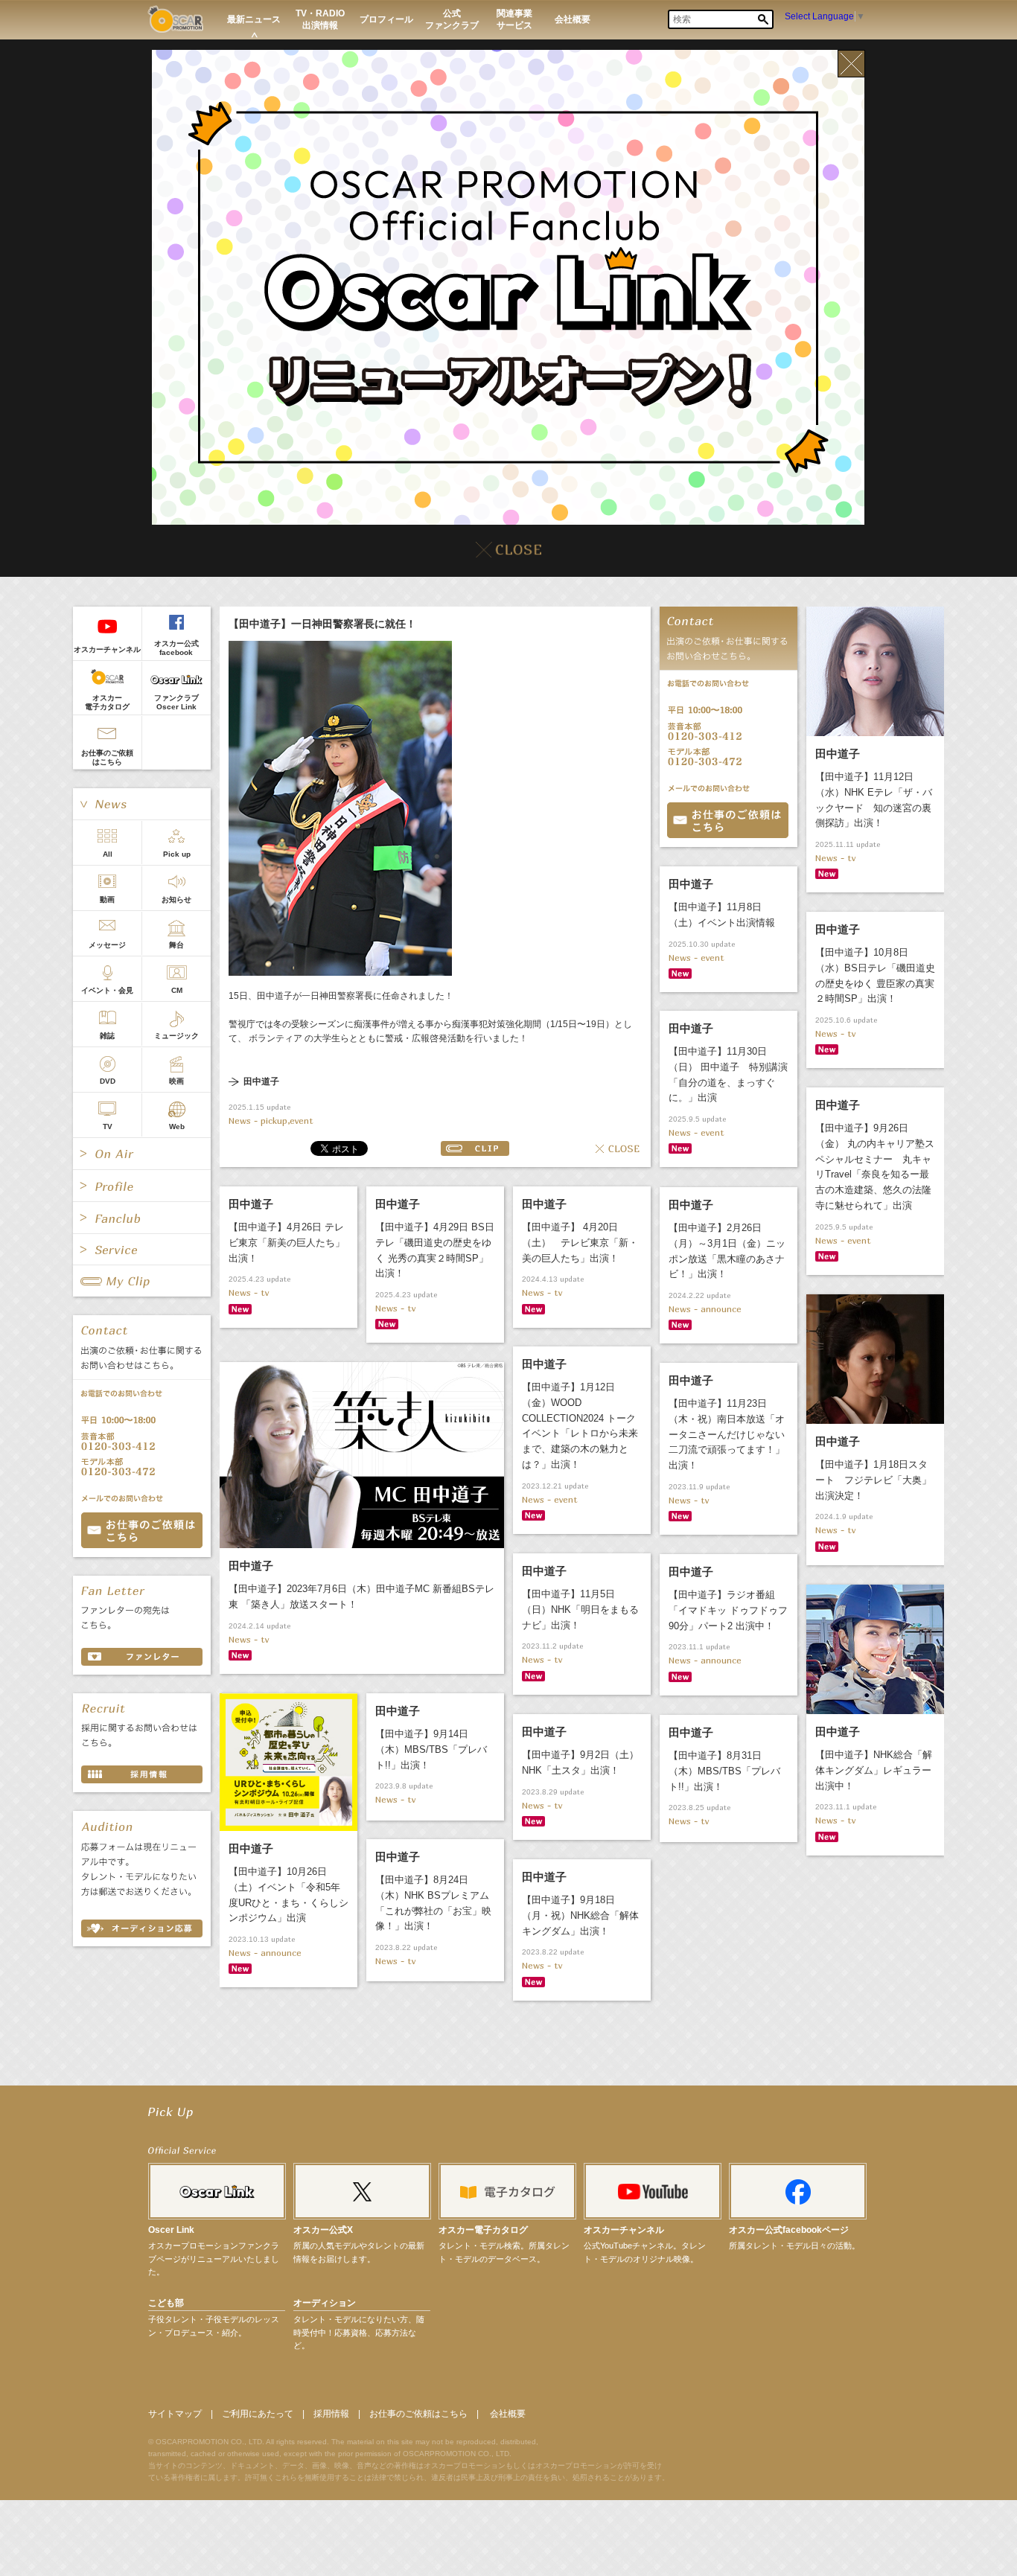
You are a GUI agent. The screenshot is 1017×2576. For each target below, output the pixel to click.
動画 (107, 899)
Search (763, 19)
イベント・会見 (107, 990)
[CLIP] (142, 1281)
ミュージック (176, 1036)
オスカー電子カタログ (107, 702)
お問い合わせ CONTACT (142, 1530)
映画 (176, 1081)
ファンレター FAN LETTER (142, 1657)
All (108, 854)
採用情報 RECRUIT (142, 1774)
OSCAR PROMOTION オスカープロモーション (175, 19)
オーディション (325, 2303)
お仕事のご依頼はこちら (107, 757)
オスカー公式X (323, 2230)
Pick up (177, 854)
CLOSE (617, 1148)
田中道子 (261, 1082)
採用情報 (331, 2414)
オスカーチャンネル (107, 649)
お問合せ (728, 820)
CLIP (475, 1148)
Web (177, 1126)
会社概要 (508, 2414)
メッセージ (107, 945)
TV (108, 1126)
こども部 (166, 2303)
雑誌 (107, 1036)
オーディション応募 (142, 1928)
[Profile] (142, 1186)
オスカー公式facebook (176, 648)
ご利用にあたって (258, 2414)
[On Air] (142, 1154)
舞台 (176, 945)
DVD (108, 1081)
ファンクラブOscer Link (176, 702)
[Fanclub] (142, 1218)
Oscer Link (171, 2230)
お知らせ (176, 899)
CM (177, 990)
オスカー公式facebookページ (789, 2230)
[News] (142, 804)
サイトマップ (175, 2414)
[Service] (142, 1250)
